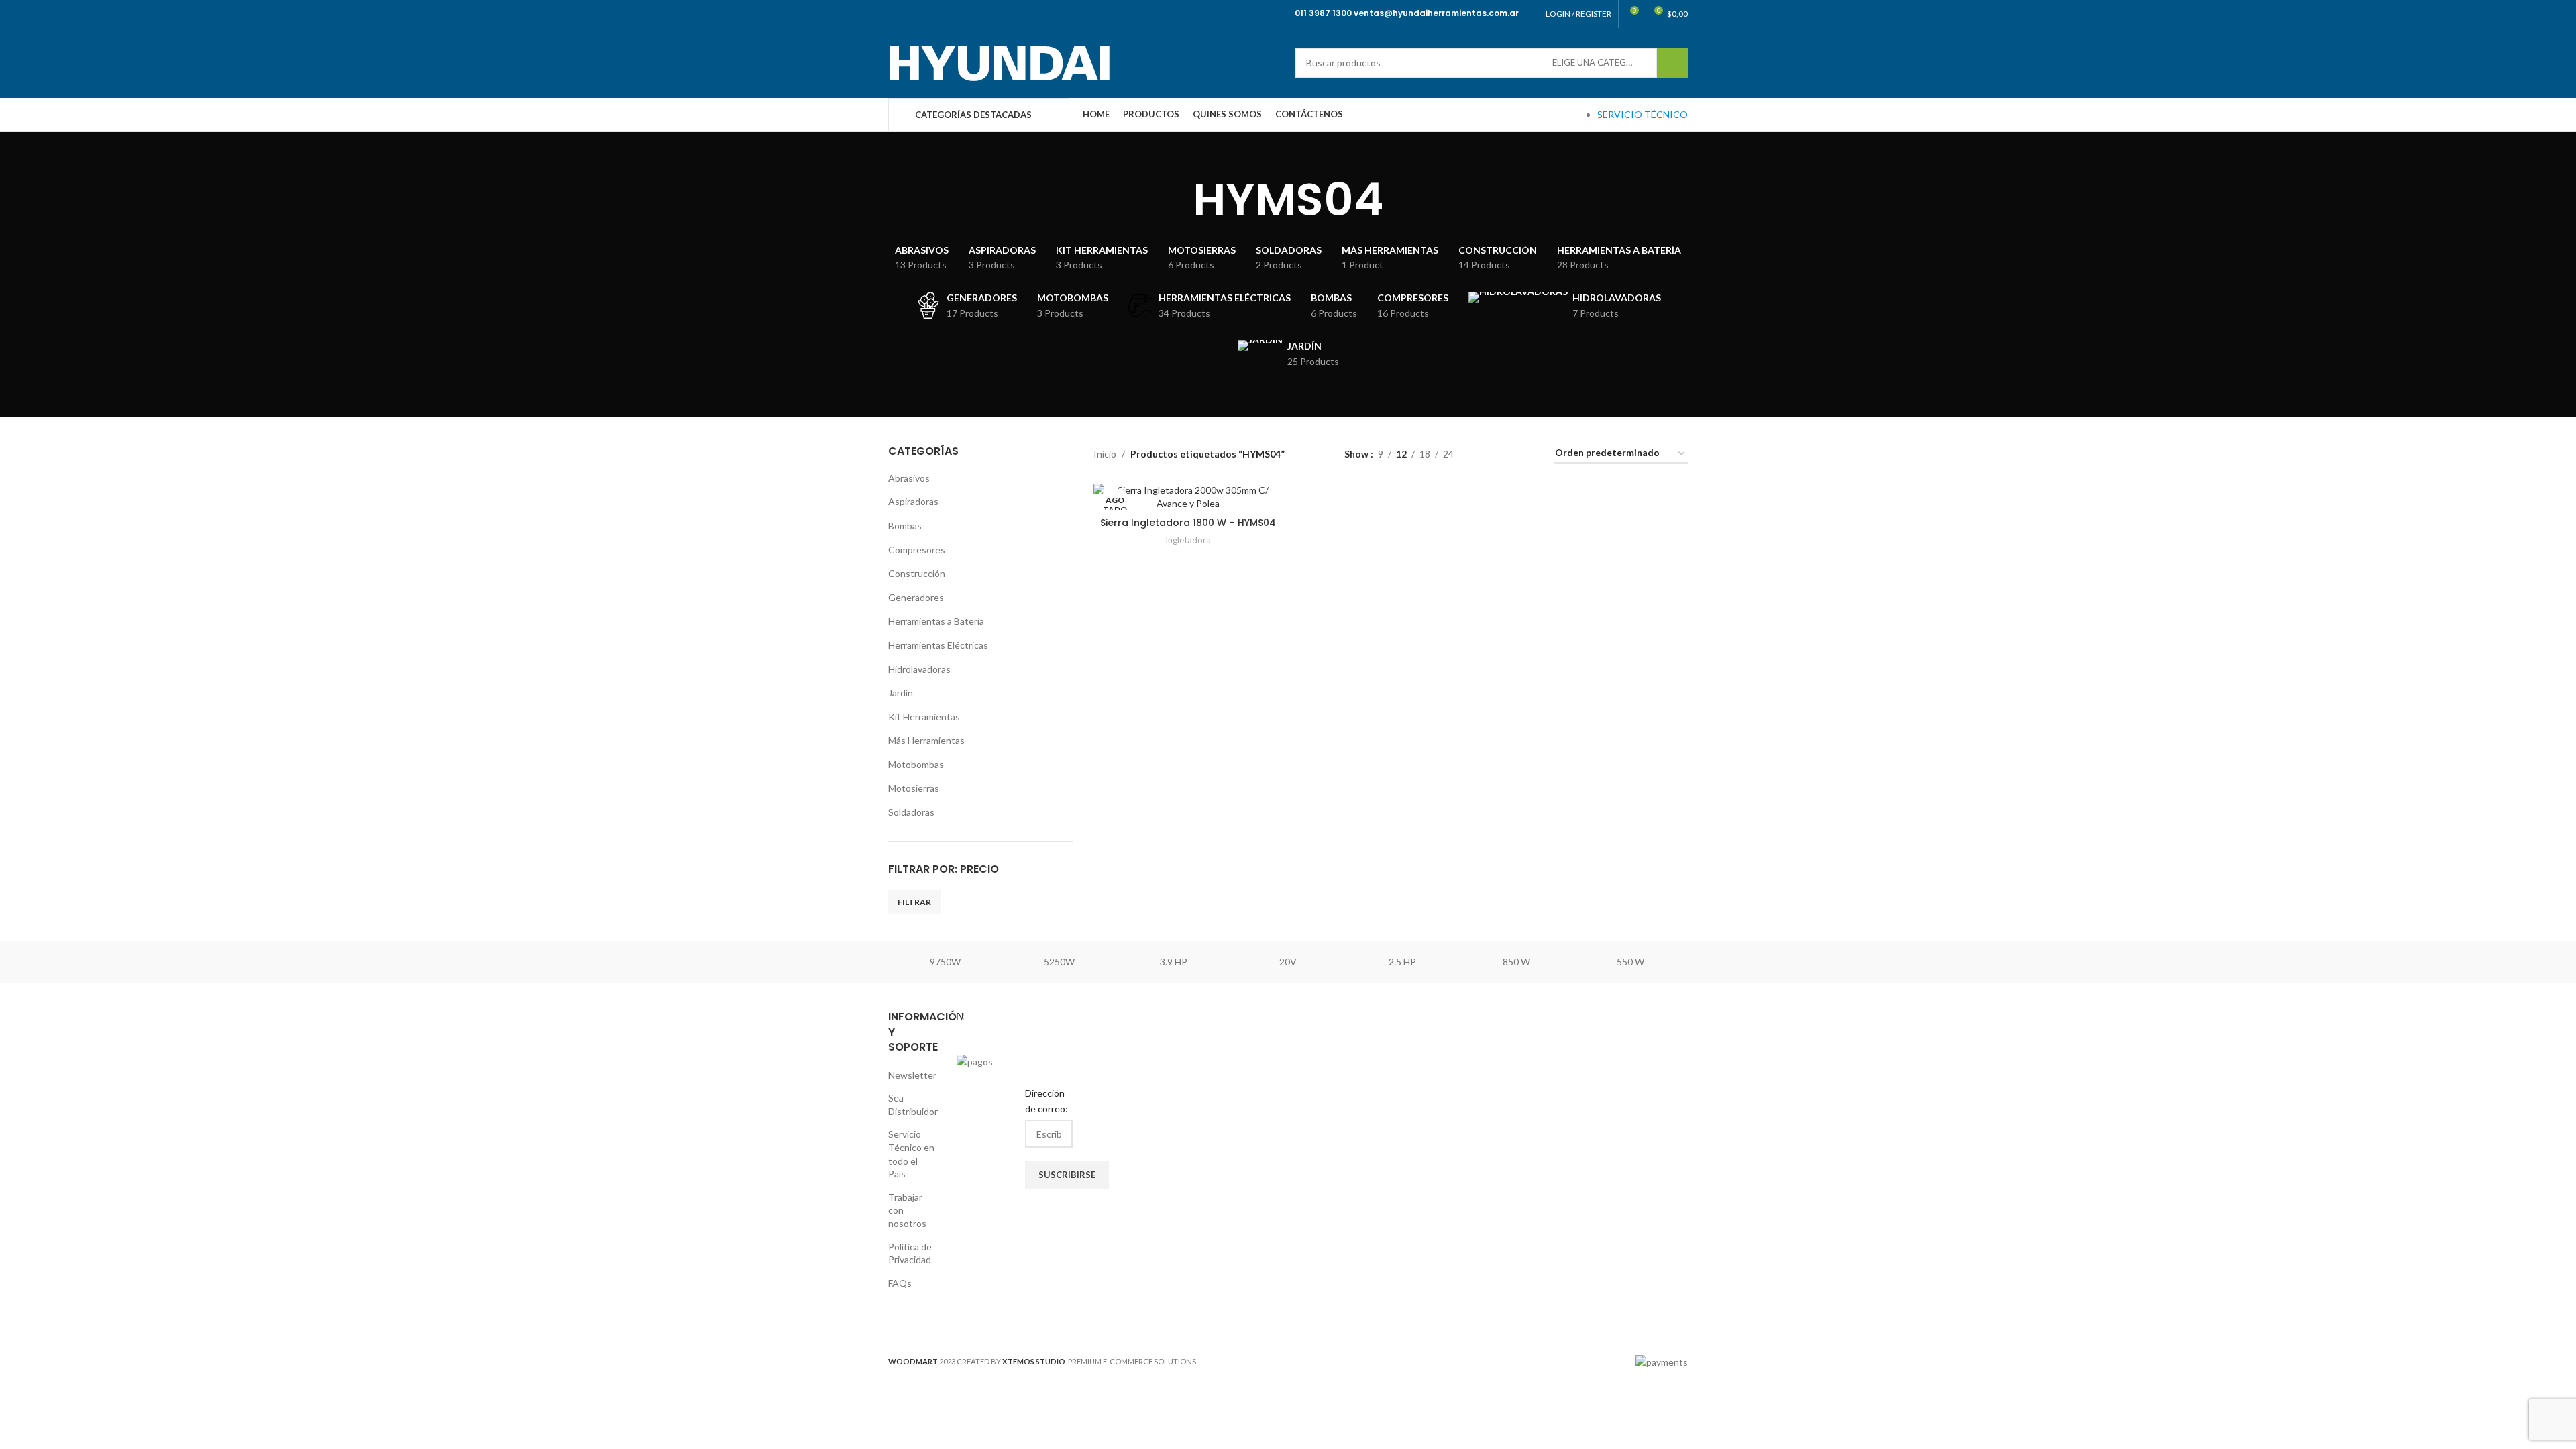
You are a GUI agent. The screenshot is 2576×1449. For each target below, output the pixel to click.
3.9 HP (1174, 962)
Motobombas (916, 764)
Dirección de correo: (1046, 1101)
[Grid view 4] (1527, 454)
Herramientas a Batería (936, 621)
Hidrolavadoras (919, 669)
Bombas (905, 526)
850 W (1516, 962)
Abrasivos (909, 478)
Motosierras (914, 788)
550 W (1630, 962)
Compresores (917, 550)
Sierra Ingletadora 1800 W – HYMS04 (1188, 523)
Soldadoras (911, 812)
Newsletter (912, 1075)
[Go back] (1176, 200)
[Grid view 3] (1506, 454)
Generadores (916, 597)
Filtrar (914, 902)
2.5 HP (1402, 962)
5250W (1059, 962)
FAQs (900, 1283)
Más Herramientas (926, 740)
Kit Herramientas (924, 717)
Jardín (901, 693)
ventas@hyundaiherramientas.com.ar (1436, 13)
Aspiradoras (913, 501)
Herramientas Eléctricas (938, 645)
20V (1288, 962)
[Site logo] (999, 61)
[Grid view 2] (1485, 454)
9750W (945, 962)
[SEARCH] (1672, 63)
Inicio (1105, 454)
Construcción (917, 573)
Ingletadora (1188, 540)
